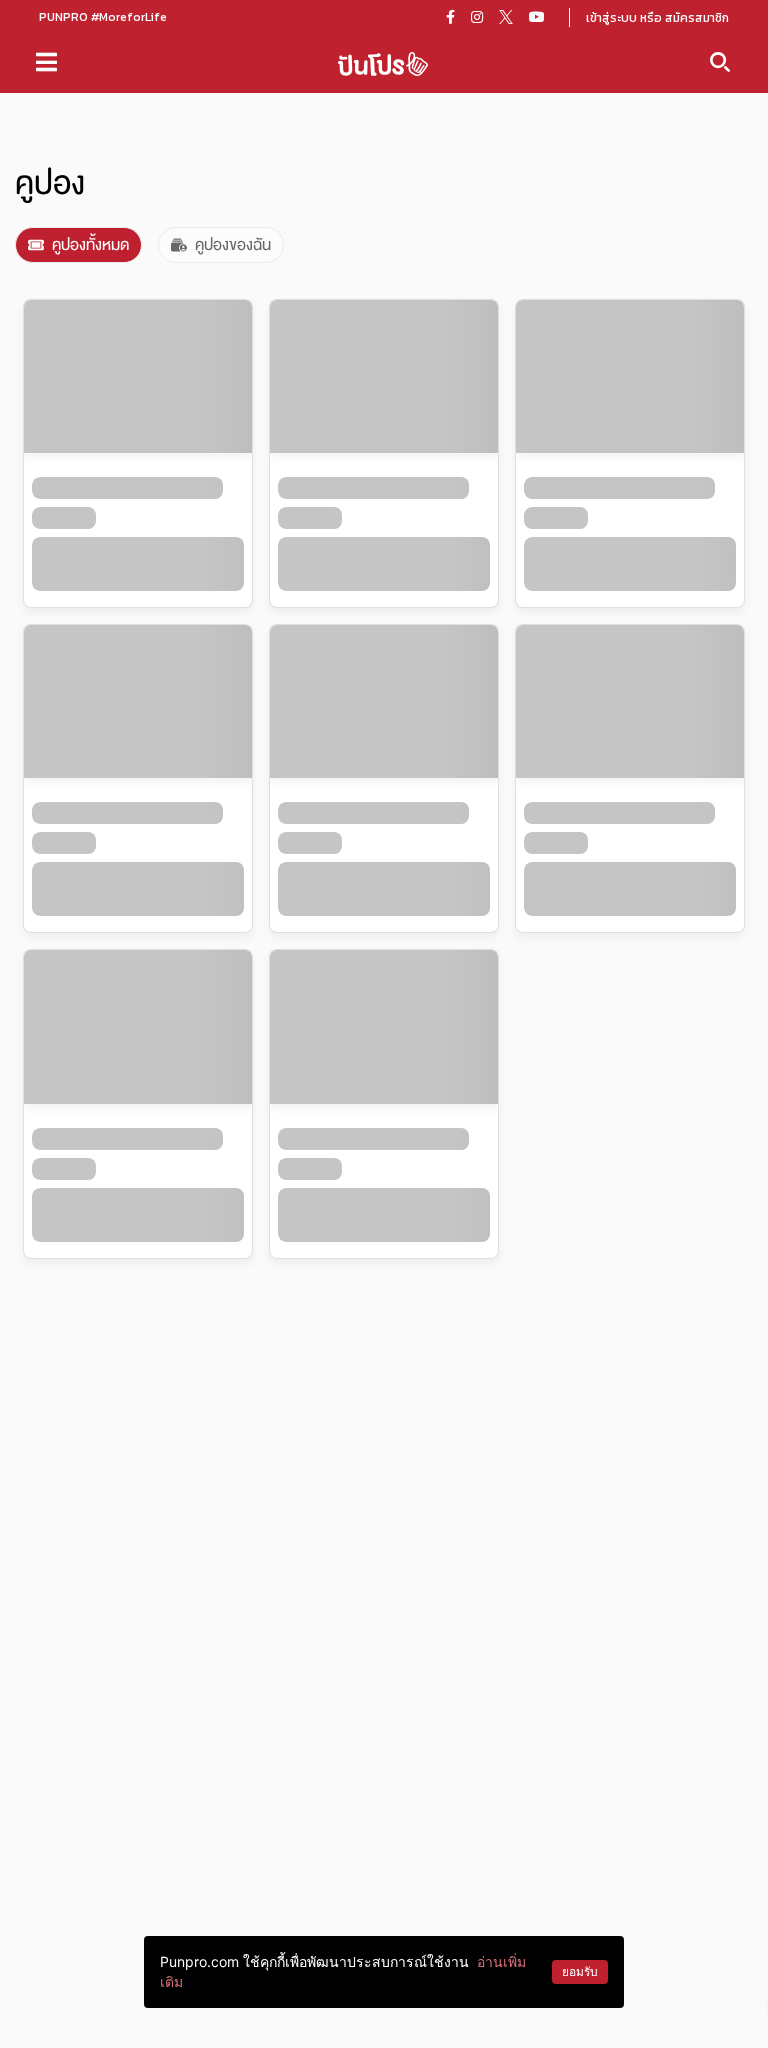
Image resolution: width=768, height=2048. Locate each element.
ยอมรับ (580, 1971)
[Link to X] (506, 17)
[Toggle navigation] (46, 62)
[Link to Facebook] (450, 17)
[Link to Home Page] (383, 62)
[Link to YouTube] (537, 17)
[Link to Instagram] (477, 17)
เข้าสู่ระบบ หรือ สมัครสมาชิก (657, 18)
